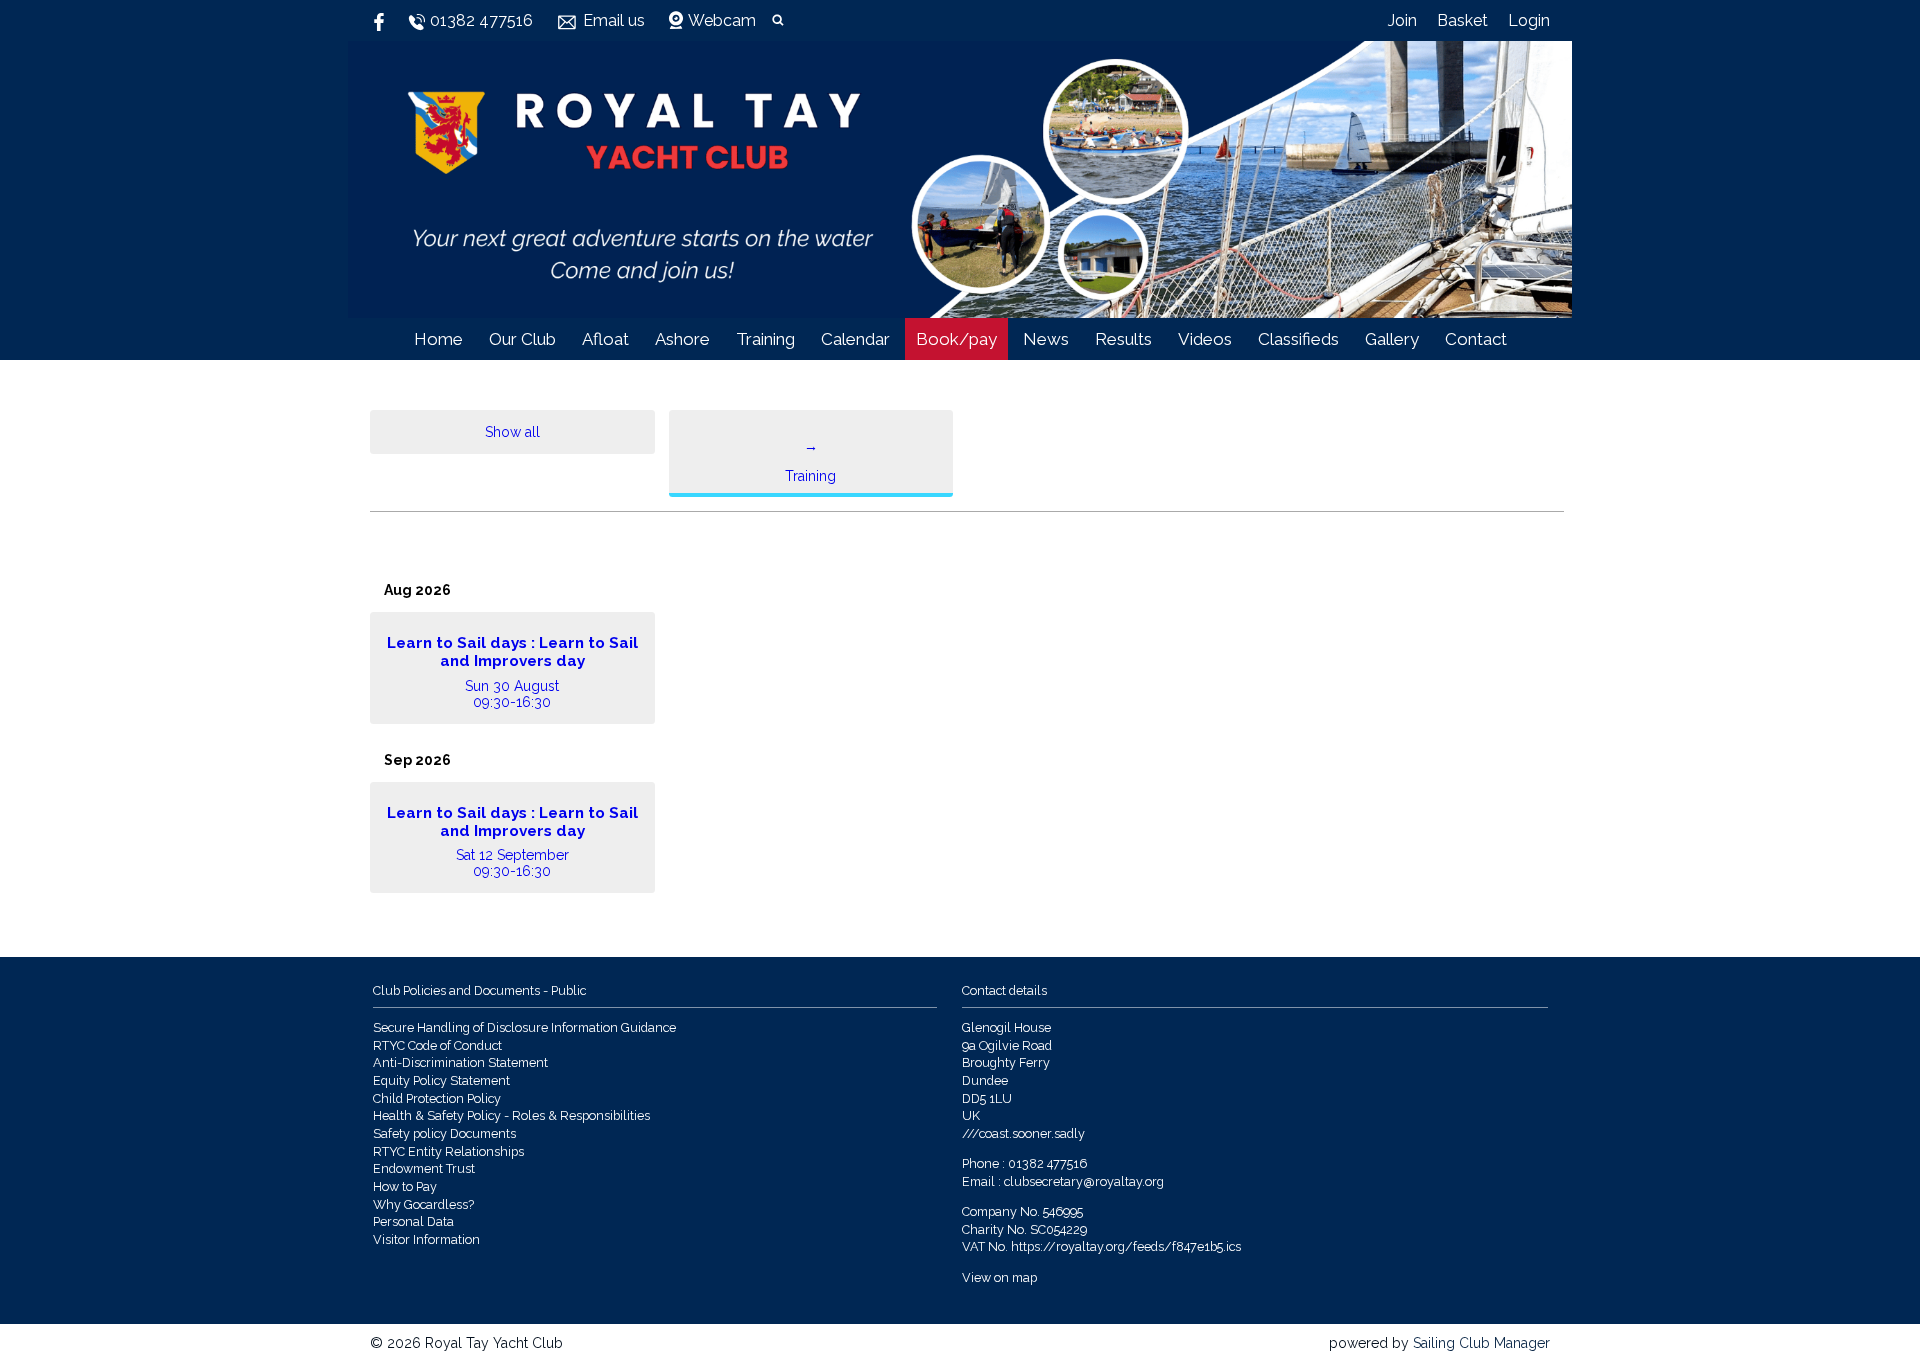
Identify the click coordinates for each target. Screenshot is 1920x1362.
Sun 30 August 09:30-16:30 (512, 672)
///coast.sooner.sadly (1023, 1133)
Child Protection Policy (437, 1098)
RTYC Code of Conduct (437, 1045)
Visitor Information (426, 1239)
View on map (999, 1277)
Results (1123, 339)
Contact (1476, 339)
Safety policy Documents (444, 1133)
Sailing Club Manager (1481, 1343)
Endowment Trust (424, 1168)
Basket (1462, 20)
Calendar (855, 339)
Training (765, 339)
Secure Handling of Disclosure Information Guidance (524, 1027)
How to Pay (405, 1186)
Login (1529, 20)
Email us (614, 20)
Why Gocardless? (423, 1204)
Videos (1205, 339)
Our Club (522, 339)
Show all (512, 432)
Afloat (605, 339)
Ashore (682, 339)
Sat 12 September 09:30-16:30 (512, 842)
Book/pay (956, 339)
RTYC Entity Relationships (448, 1151)
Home (438, 339)
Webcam (722, 20)
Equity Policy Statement (441, 1080)
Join (1402, 20)
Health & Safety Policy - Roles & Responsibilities (511, 1115)
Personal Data (413, 1221)
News (1046, 339)
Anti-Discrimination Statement (460, 1062)
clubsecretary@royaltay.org (1084, 1181)
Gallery (1392, 339)
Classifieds (1298, 339)
